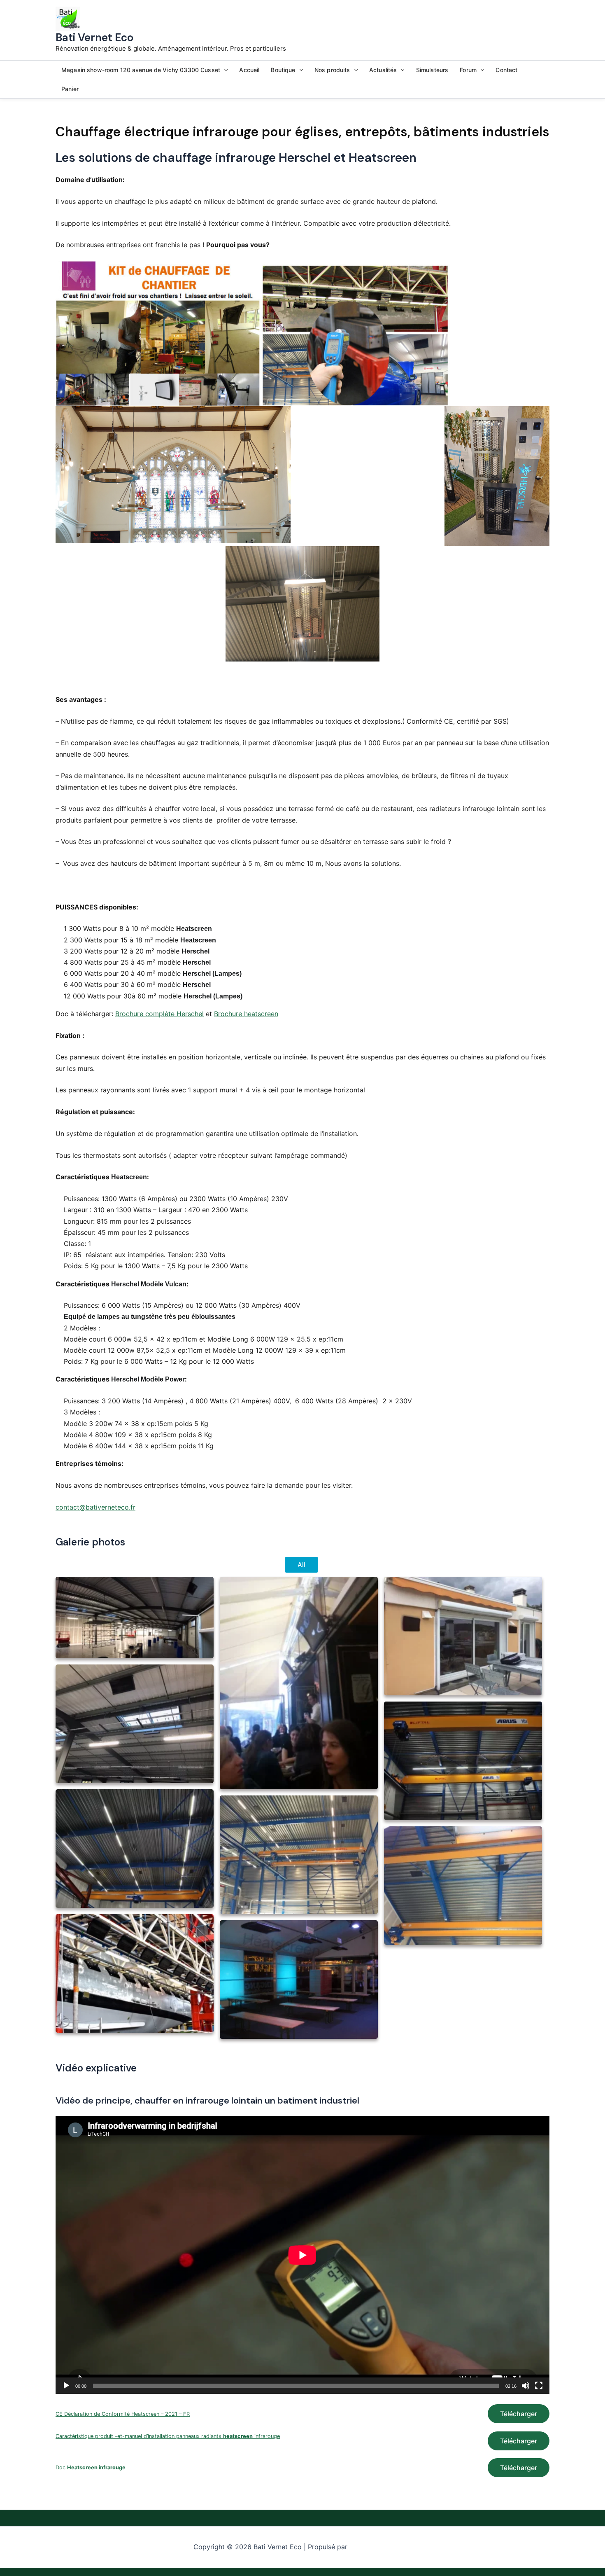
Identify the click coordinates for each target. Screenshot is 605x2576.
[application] (302, 2255)
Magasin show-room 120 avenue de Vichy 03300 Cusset (141, 70)
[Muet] (526, 2386)
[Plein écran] (539, 2386)
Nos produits (332, 70)
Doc (91, 2467)
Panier (70, 89)
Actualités (383, 70)
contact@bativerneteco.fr (95, 1507)
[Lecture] (66, 2386)
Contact (506, 70)
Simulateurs (432, 70)
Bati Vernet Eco (94, 37)
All (301, 1565)
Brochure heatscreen (246, 1014)
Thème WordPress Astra (380, 2547)
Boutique (283, 70)
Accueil (249, 70)
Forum (468, 70)
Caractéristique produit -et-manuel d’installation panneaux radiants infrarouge (168, 2436)
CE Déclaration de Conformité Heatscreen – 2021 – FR (123, 2414)
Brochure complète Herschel (159, 1014)
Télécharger (519, 2414)
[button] (224, 70)
